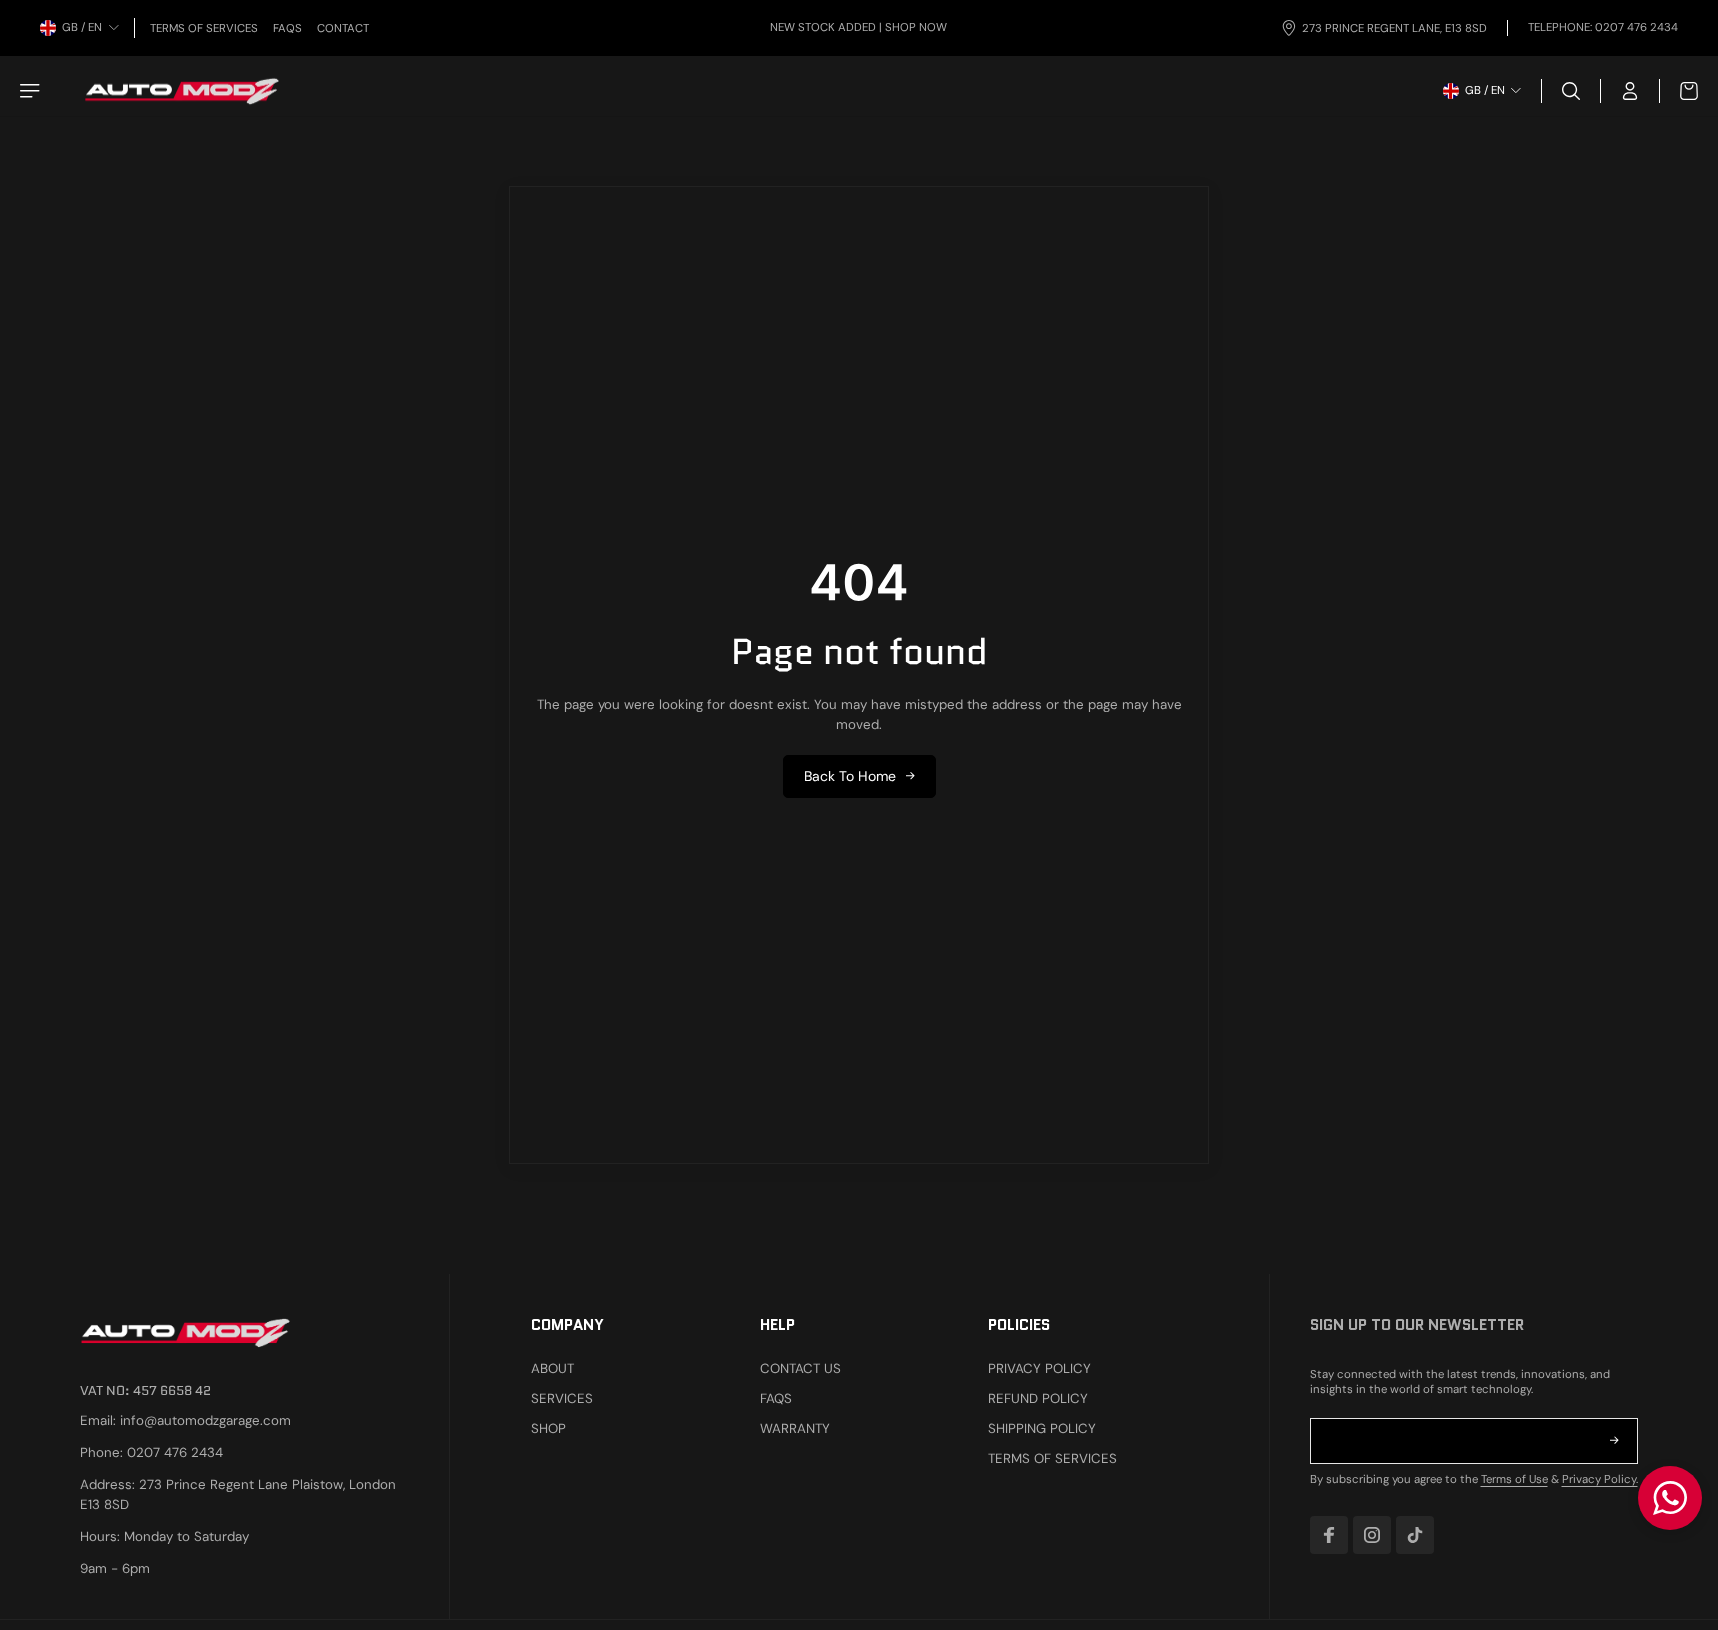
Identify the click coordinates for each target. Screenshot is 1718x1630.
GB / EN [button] (82, 27)
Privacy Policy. (1600, 1479)
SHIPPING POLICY (1042, 1428)
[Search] (1571, 91)
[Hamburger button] (32, 91)
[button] (1614, 1441)
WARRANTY (795, 1428)
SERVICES (562, 1398)
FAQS (287, 28)
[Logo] (181, 91)
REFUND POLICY (1038, 1398)
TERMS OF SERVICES (204, 28)
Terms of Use (1514, 1479)
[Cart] (1679, 91)
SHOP (548, 1428)
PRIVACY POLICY (1039, 1368)
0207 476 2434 (1636, 27)
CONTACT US (800, 1368)
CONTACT (343, 28)
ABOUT (552, 1368)
